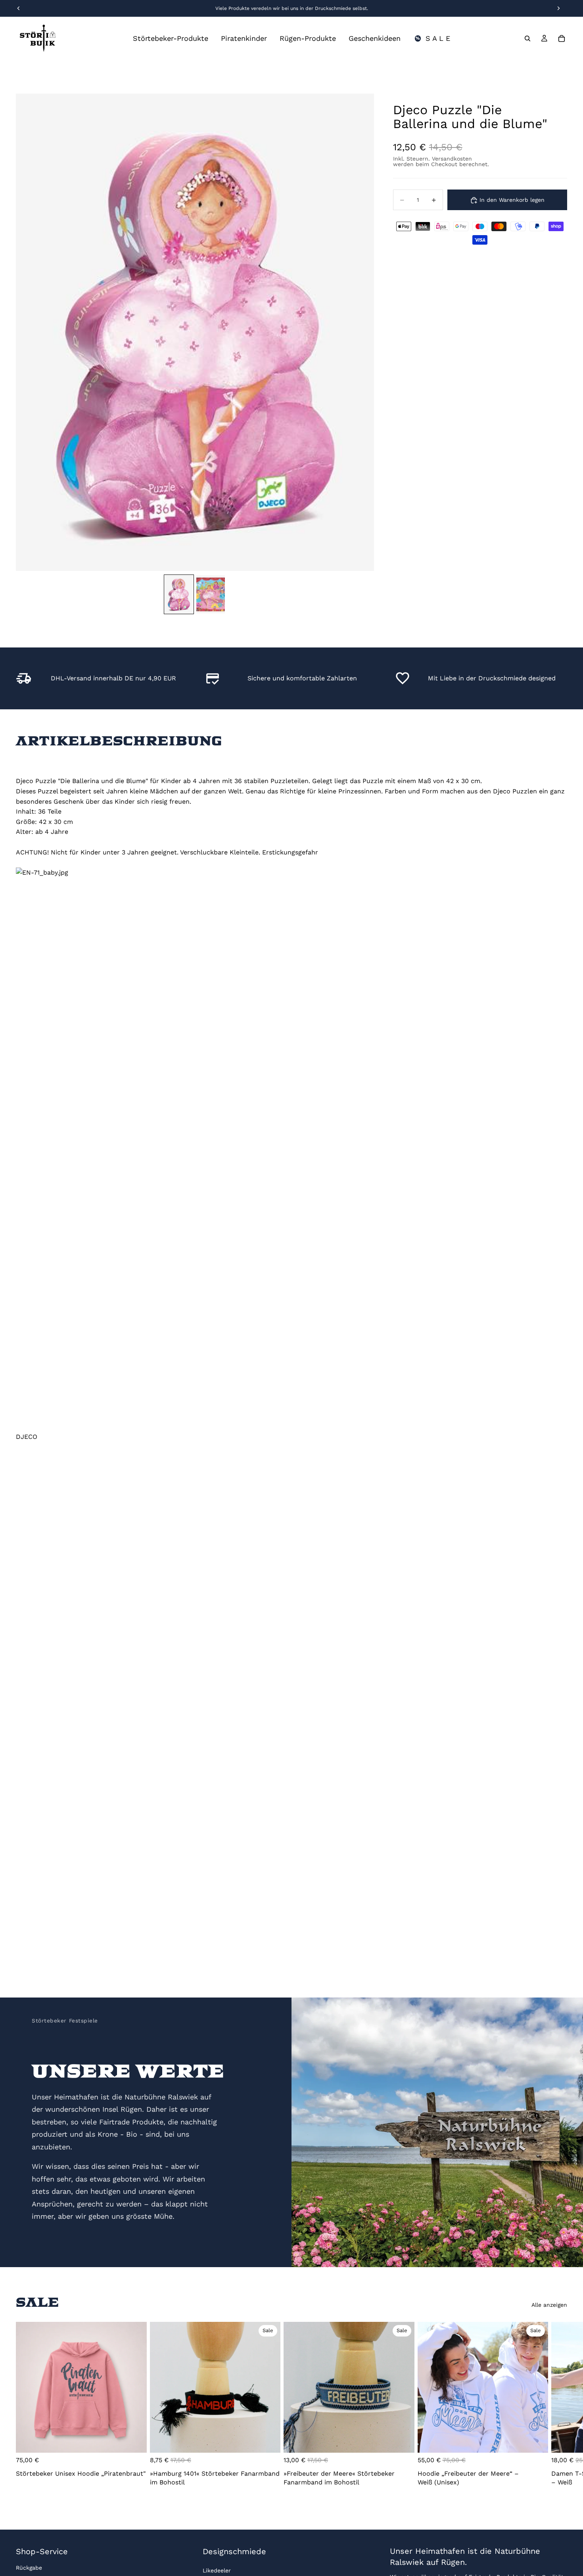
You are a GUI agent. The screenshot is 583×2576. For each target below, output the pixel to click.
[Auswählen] (134, 2440)
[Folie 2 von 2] (211, 594)
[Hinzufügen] (268, 2440)
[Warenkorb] (562, 38)
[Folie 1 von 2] (179, 594)
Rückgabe (29, 2568)
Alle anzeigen (549, 2305)
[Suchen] (527, 38)
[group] (195, 332)
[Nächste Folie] (558, 2406)
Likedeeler (217, 2570)
